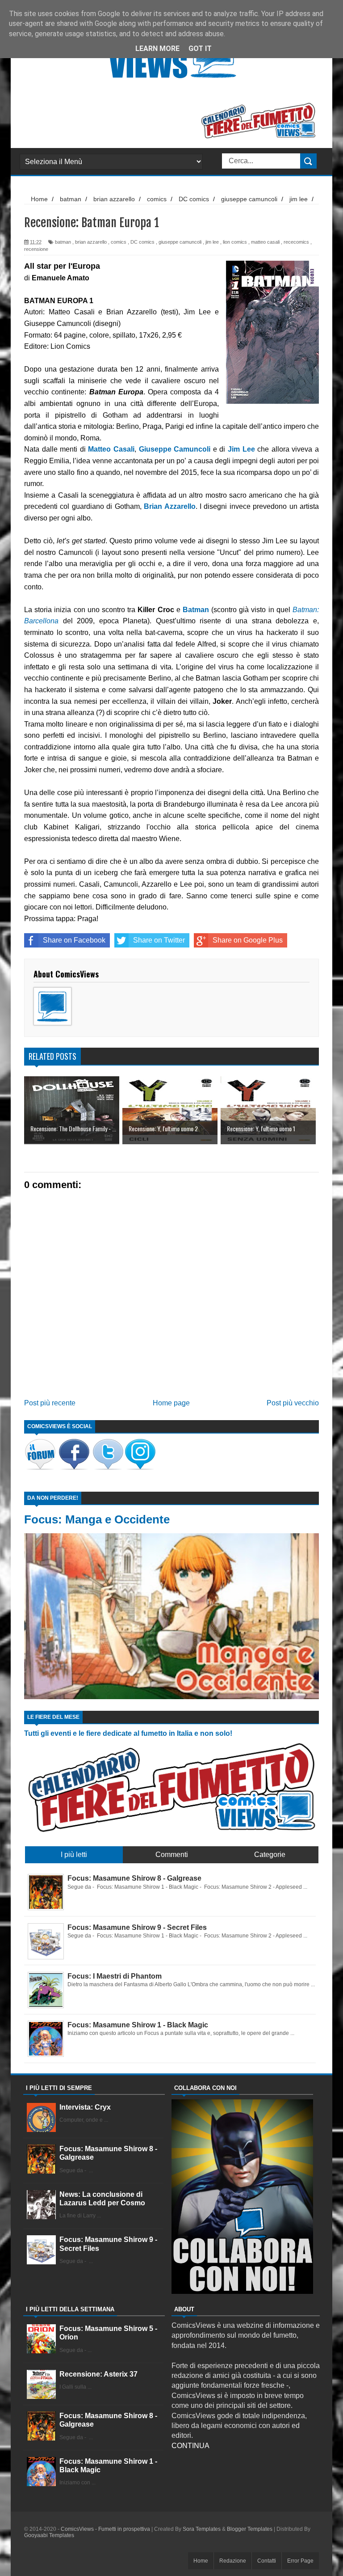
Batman (196, 610)
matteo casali (265, 242)
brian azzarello (91, 242)
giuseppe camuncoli (180, 242)
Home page (171, 1403)
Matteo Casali (111, 449)
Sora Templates (202, 2529)
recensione (36, 249)
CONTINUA (190, 2446)
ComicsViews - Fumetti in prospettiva (105, 2529)
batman (63, 242)
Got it (200, 49)
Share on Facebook (74, 940)
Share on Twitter (159, 940)
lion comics (235, 242)
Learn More (157, 49)
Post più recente (50, 1403)
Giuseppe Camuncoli (175, 449)
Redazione (233, 2561)
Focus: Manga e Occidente (97, 1519)
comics (119, 242)
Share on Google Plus (248, 940)
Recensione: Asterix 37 (98, 2374)
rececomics (296, 242)
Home (201, 2561)
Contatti (267, 2561)
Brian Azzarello (169, 506)
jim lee (212, 242)
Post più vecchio (293, 1403)
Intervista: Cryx (85, 2107)
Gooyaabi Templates (49, 2535)
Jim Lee (241, 449)
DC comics (142, 242)
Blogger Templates (250, 2529)
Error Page (300, 2561)
